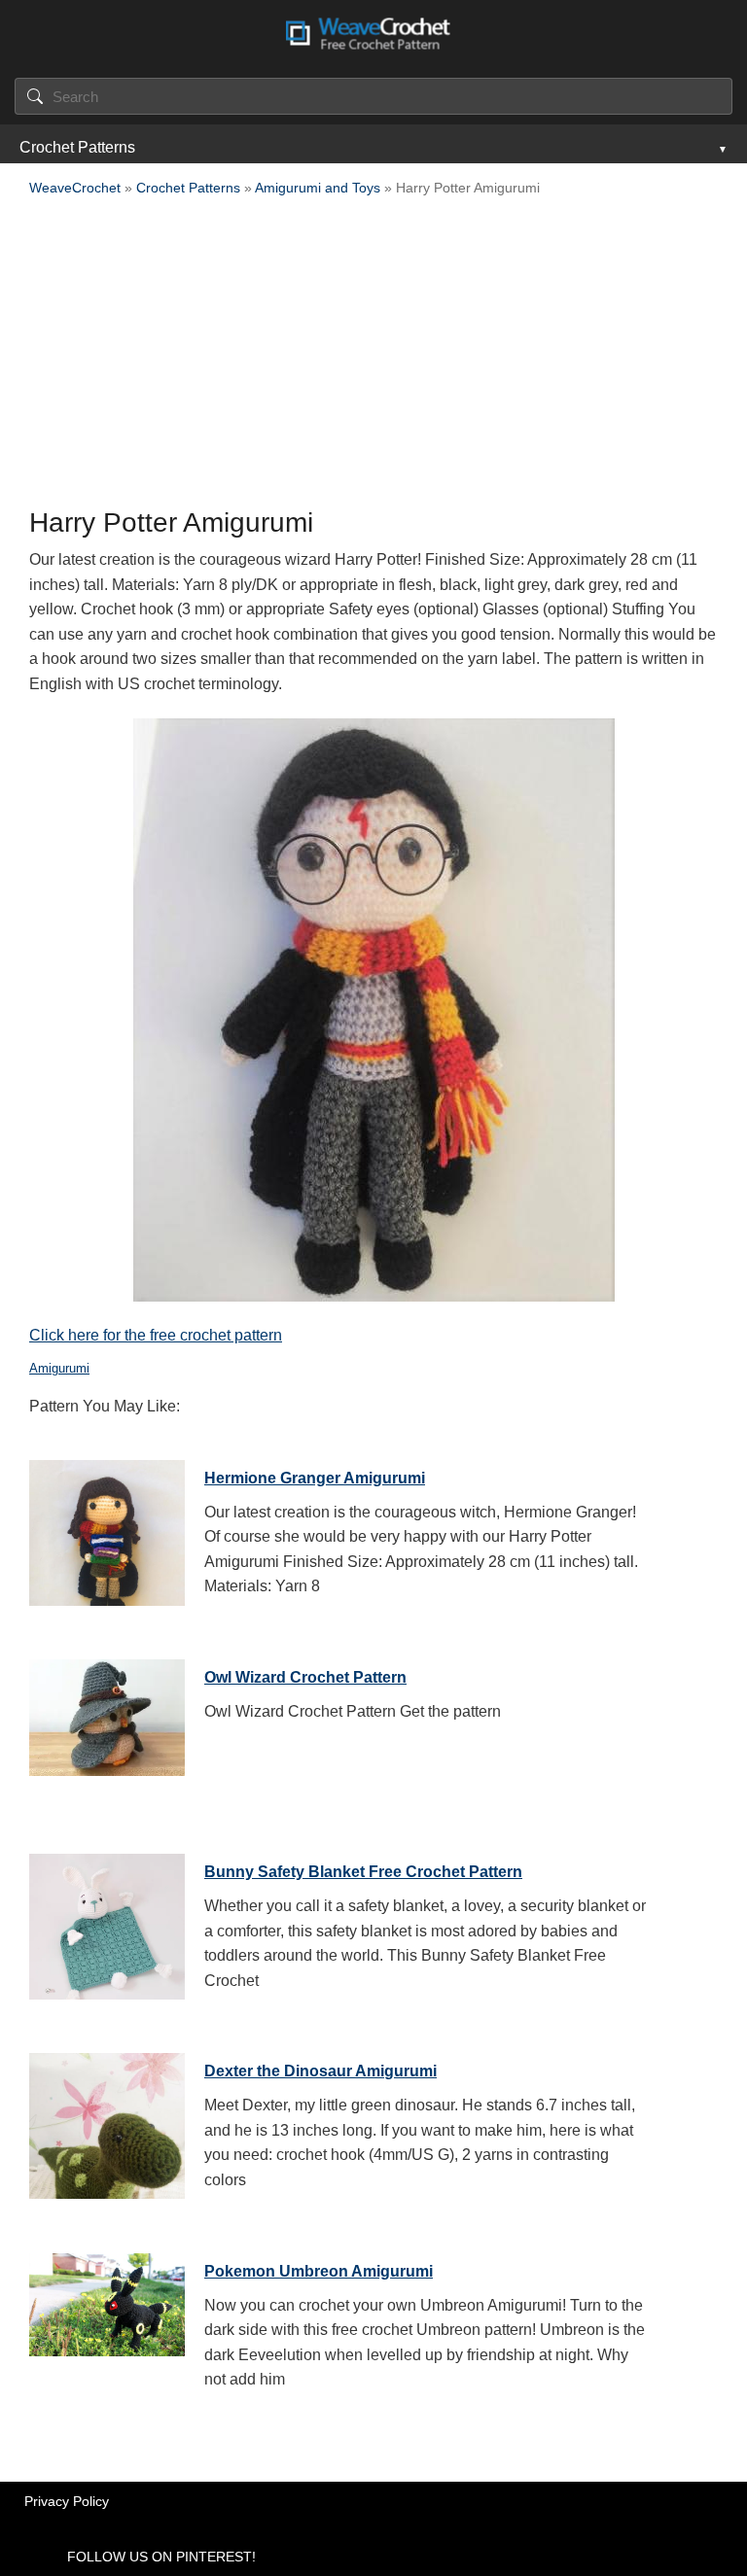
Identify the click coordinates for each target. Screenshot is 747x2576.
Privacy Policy (67, 2501)
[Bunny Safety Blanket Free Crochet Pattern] (107, 1922)
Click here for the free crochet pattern (156, 1335)
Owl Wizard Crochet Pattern (305, 1677)
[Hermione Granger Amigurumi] (107, 1528)
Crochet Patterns (77, 147)
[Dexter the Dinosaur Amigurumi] (107, 2121)
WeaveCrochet (75, 188)
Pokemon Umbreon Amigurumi (319, 2271)
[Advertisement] (373, 358)
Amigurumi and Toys (318, 188)
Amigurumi (59, 1368)
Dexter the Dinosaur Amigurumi (320, 2071)
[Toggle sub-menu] (721, 148)
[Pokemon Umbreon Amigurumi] (107, 2321)
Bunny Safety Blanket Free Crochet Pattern (363, 1872)
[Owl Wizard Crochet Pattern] (107, 1727)
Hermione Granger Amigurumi (315, 1478)
